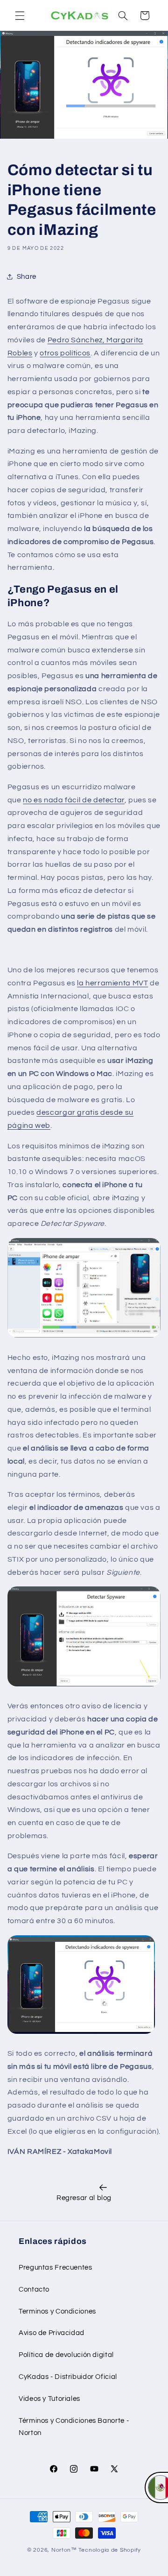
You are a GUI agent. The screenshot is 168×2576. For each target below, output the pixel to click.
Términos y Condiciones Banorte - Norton (74, 2427)
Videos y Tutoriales (49, 2399)
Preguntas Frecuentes (56, 2268)
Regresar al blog (84, 2198)
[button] (20, 15)
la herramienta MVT (112, 983)
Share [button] (27, 277)
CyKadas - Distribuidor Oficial (68, 2377)
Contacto (34, 2289)
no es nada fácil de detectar (74, 800)
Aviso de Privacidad (52, 2333)
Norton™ (64, 2550)
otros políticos (65, 353)
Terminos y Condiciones (57, 2311)
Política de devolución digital (66, 2355)
